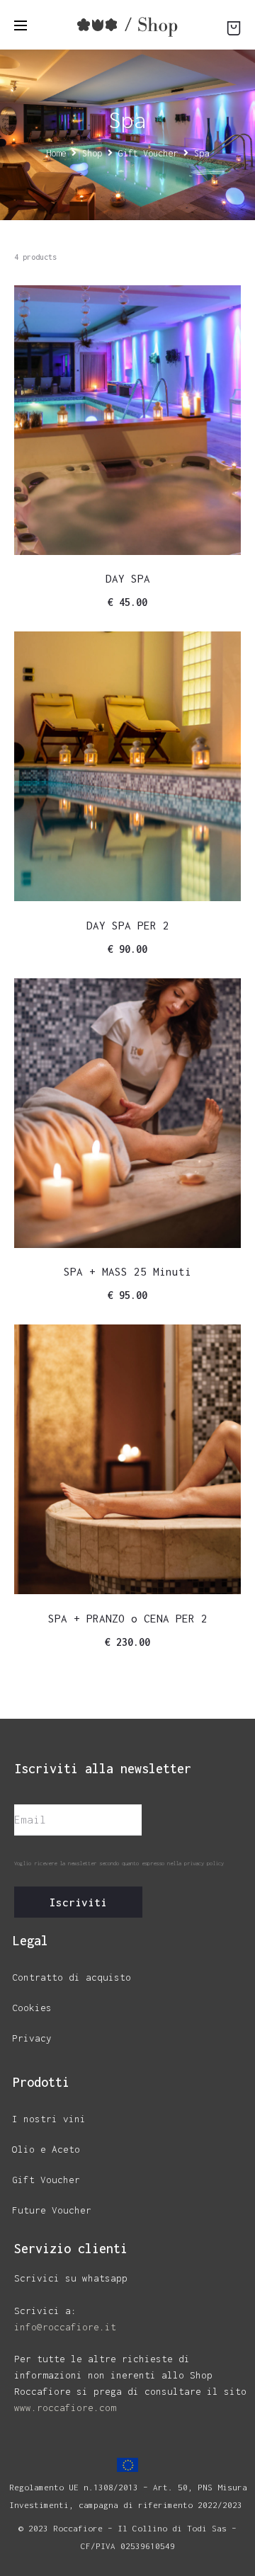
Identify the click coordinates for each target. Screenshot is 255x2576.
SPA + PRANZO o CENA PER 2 (128, 1618)
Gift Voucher (148, 153)
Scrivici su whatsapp (71, 2278)
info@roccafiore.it (65, 2327)
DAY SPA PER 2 (128, 925)
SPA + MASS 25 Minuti (127, 1271)
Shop (92, 153)
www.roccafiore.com (65, 2408)
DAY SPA (128, 578)
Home (56, 153)
